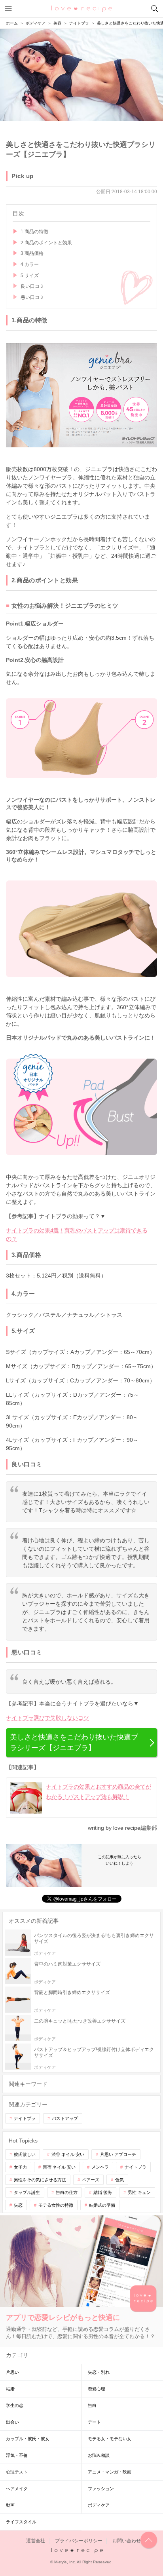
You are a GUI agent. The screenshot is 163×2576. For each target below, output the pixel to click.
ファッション (101, 2489)
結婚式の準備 (102, 2205)
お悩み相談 (99, 2455)
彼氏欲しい (25, 2154)
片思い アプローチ (118, 2154)
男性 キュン (139, 2192)
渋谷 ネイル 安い (68, 2154)
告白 (92, 2405)
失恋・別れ (99, 2372)
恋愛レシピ (82, 8)
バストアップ (65, 2118)
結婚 (10, 2389)
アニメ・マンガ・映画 (110, 2472)
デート (94, 2422)
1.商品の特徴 (34, 232)
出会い (12, 2422)
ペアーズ (91, 2180)
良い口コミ (32, 286)
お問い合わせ (127, 2541)
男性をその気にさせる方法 (40, 2180)
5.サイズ (30, 276)
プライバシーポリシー (79, 2541)
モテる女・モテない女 (110, 2439)
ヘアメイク (17, 2489)
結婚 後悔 (103, 2192)
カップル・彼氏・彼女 (28, 2439)
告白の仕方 (67, 2192)
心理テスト (17, 2472)
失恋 (18, 2205)
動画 (10, 2505)
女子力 (20, 2167)
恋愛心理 (97, 2389)
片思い (12, 2372)
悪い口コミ (32, 297)
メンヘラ (100, 2167)
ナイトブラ (25, 2118)
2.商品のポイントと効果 (46, 243)
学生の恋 (15, 2405)
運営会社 (36, 2541)
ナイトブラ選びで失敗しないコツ (47, 1718)
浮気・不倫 (17, 2455)
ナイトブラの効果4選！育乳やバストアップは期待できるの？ (77, 1235)
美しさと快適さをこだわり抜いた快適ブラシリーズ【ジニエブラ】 (74, 1742)
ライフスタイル (21, 2522)
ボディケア (99, 2505)
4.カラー (30, 264)
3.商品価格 (32, 253)
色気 (119, 2180)
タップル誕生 (27, 2192)
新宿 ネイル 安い (59, 2167)
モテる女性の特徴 (56, 2205)
